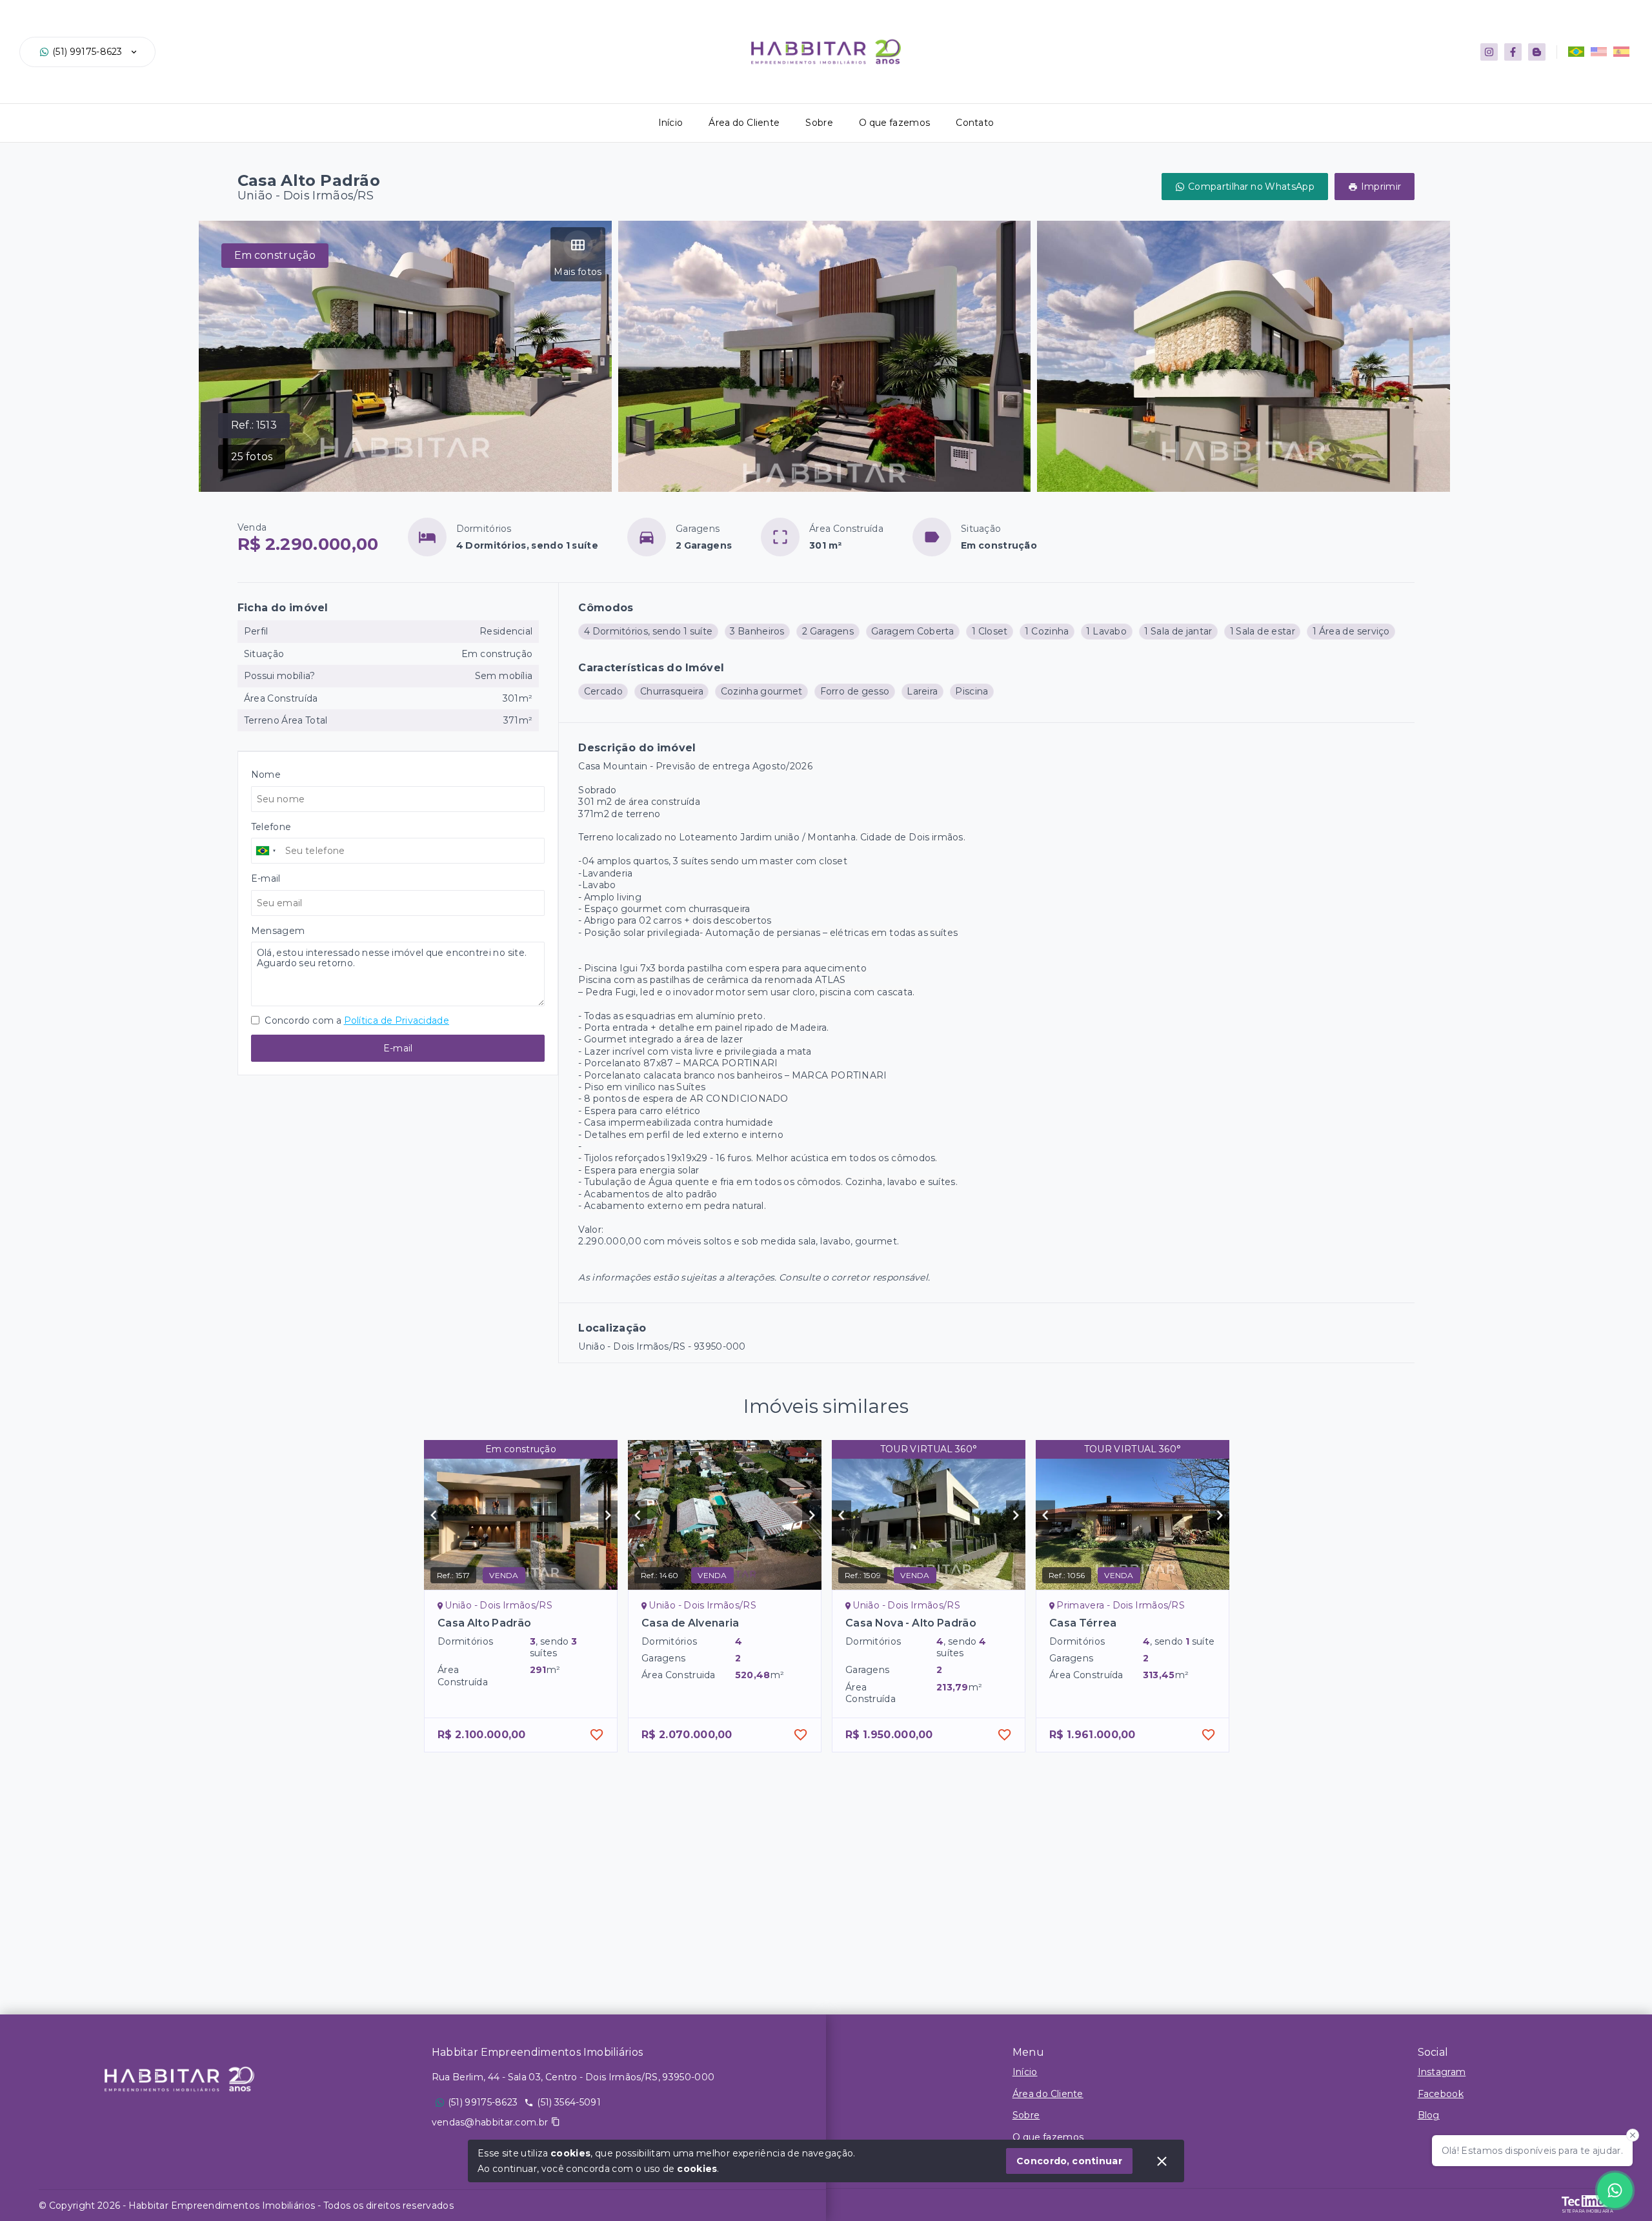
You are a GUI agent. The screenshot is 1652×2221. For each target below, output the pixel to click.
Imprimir (1381, 187)
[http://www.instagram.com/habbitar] (1489, 52)
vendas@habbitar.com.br (490, 2122)
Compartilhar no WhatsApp (1251, 187)
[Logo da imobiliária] (179, 2079)
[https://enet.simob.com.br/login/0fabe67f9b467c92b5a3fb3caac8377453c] (1537, 52)
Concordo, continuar (1069, 2161)
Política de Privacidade (397, 1020)
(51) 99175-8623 (87, 52)
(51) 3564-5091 (569, 2102)
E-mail (398, 1048)
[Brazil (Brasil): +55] (267, 851)
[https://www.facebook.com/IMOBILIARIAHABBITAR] (1513, 52)
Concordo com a (356, 1020)
